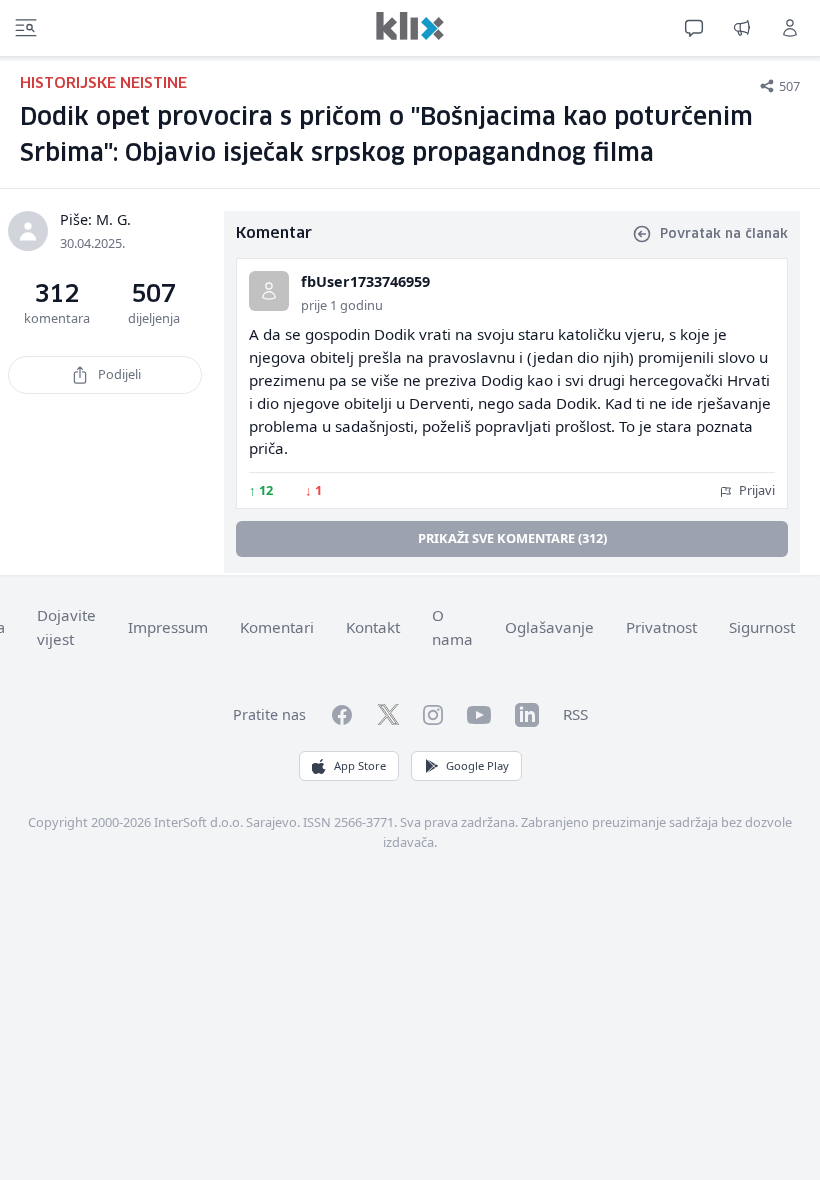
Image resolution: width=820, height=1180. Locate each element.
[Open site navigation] (26, 28)
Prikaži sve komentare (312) (512, 538)
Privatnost (661, 627)
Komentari (277, 627)
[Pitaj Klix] (694, 28)
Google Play (477, 765)
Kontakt (373, 627)
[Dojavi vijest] (742, 28)
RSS (575, 714)
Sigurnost (762, 627)
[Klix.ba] (410, 26)
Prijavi (755, 490)
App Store (360, 765)
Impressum (168, 627)
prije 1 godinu (342, 305)
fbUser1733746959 (365, 281)
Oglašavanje (549, 627)
